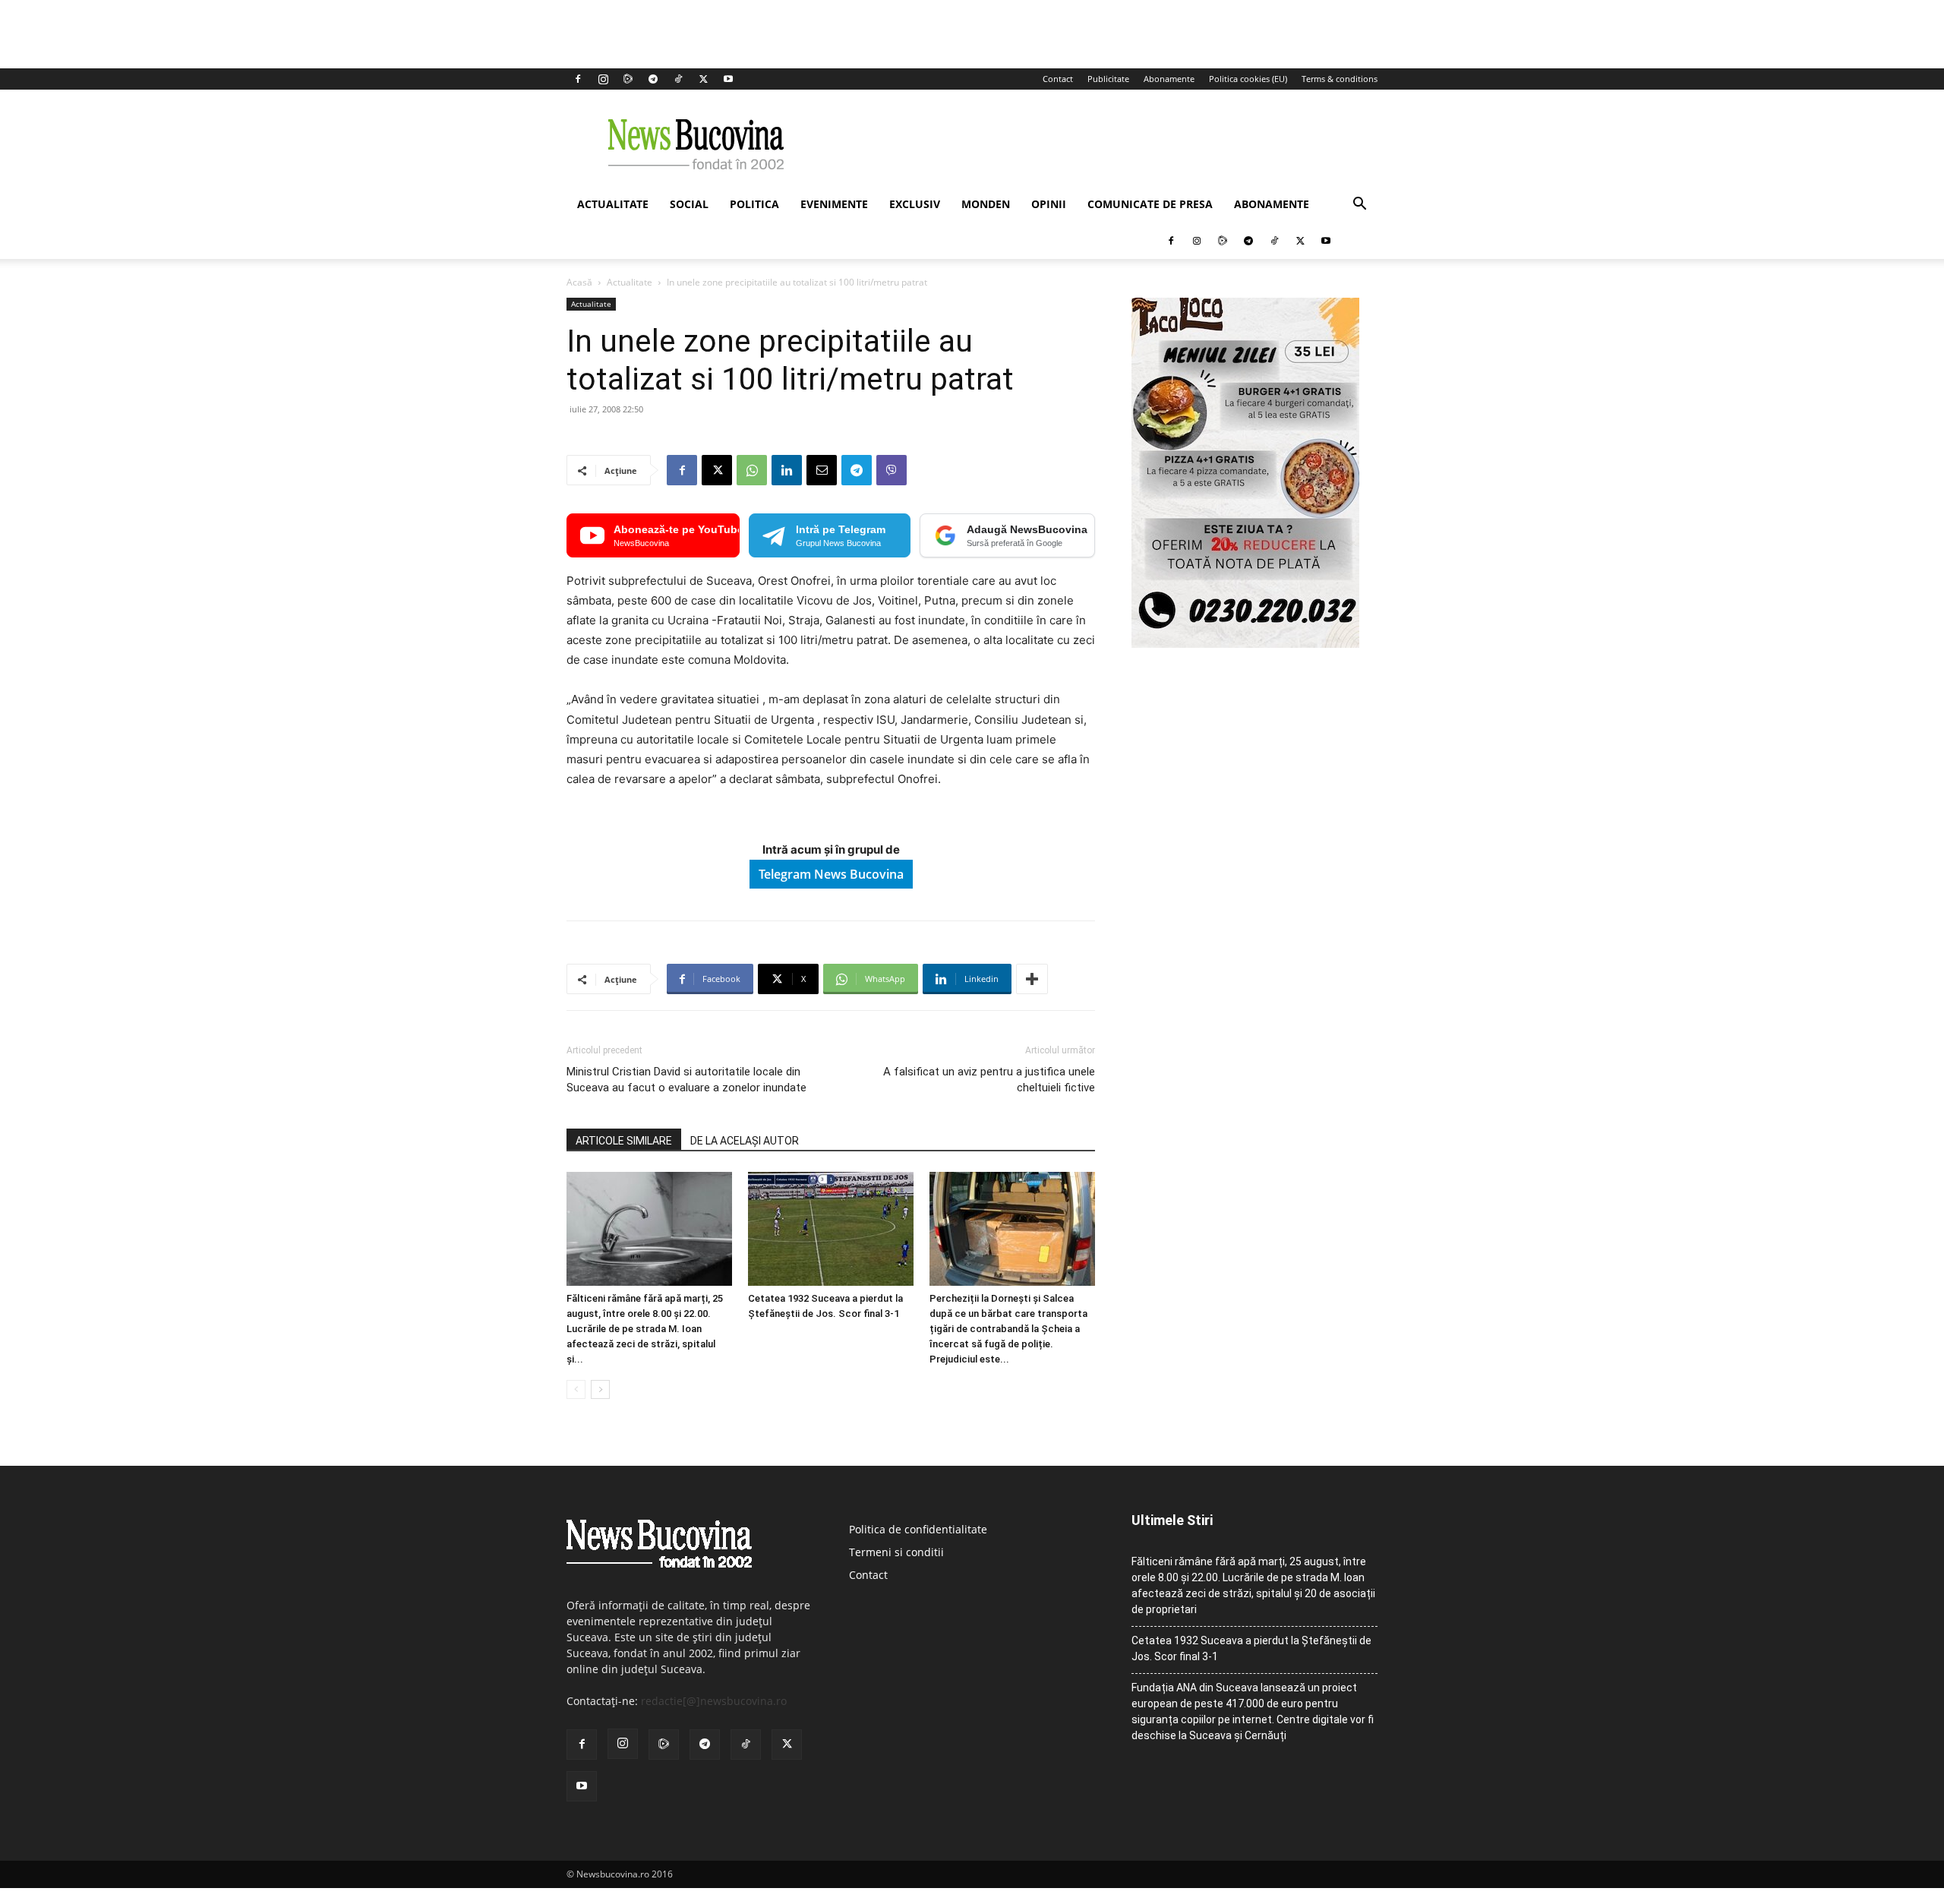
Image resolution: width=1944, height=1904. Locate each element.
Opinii (1049, 204)
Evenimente (834, 204)
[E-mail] (822, 470)
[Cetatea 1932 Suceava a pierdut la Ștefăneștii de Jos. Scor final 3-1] (831, 1229)
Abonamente (1169, 79)
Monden (986, 204)
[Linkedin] (787, 470)
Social (689, 204)
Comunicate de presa (1150, 204)
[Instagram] (603, 79)
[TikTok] (678, 79)
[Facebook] (578, 79)
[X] (703, 79)
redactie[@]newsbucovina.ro (714, 1701)
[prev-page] (576, 1389)
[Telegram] (653, 79)
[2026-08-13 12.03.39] (1245, 644)
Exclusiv (915, 204)
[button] (1359, 205)
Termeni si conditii (896, 1552)
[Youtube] (728, 79)
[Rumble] (628, 79)
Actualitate (613, 204)
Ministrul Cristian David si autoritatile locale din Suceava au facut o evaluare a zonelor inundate (686, 1080)
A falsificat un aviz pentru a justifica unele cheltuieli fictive (989, 1080)
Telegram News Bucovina (831, 874)
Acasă (579, 282)
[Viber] (892, 470)
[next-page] (600, 1389)
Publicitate (1108, 79)
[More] (1032, 979)
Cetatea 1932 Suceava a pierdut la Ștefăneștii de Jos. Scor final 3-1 (1251, 1648)
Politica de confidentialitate (918, 1529)
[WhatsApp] (752, 470)
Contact (1058, 79)
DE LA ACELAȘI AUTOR (745, 1141)
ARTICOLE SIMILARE (624, 1141)
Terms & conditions (1340, 79)
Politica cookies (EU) (1248, 79)
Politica (754, 204)
